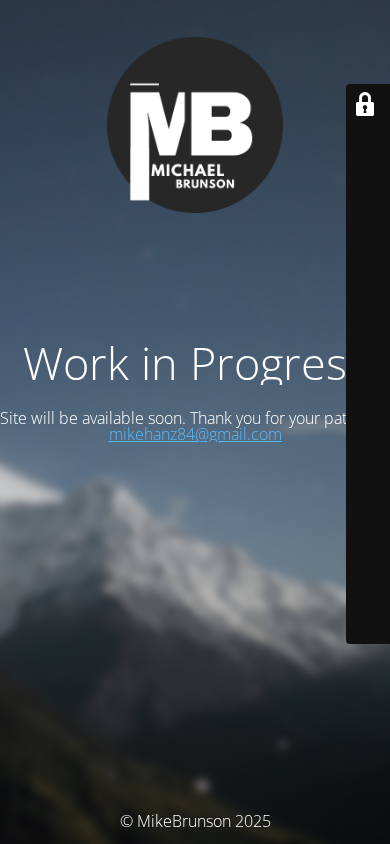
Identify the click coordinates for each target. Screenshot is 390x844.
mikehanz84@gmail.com (195, 434)
